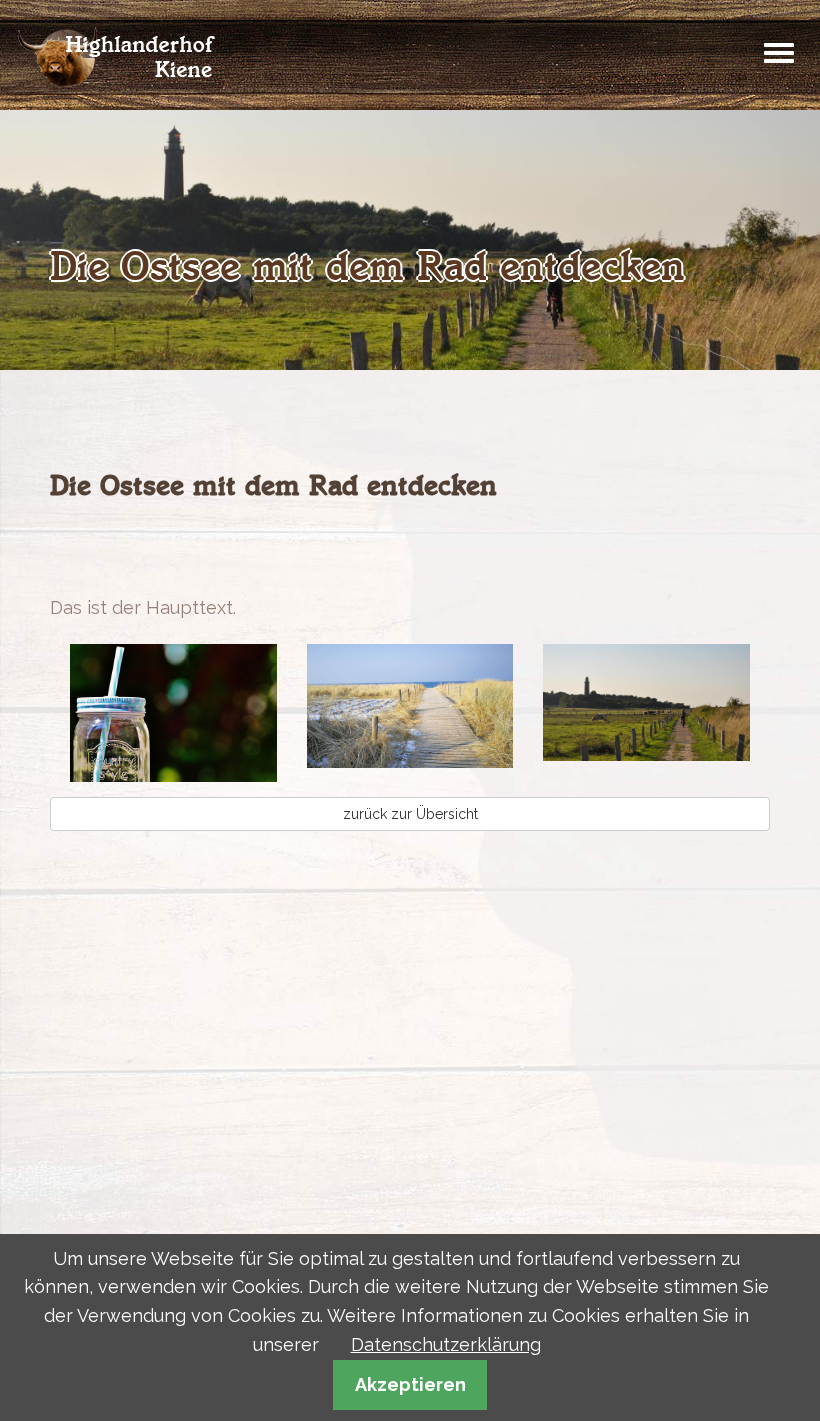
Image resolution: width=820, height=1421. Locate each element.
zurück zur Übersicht (410, 814)
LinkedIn (186, 552)
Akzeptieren (410, 1384)
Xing (226, 552)
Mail (266, 552)
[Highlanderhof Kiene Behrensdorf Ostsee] (117, 55)
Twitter (106, 552)
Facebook (66, 552)
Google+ (146, 552)
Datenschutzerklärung (446, 1344)
